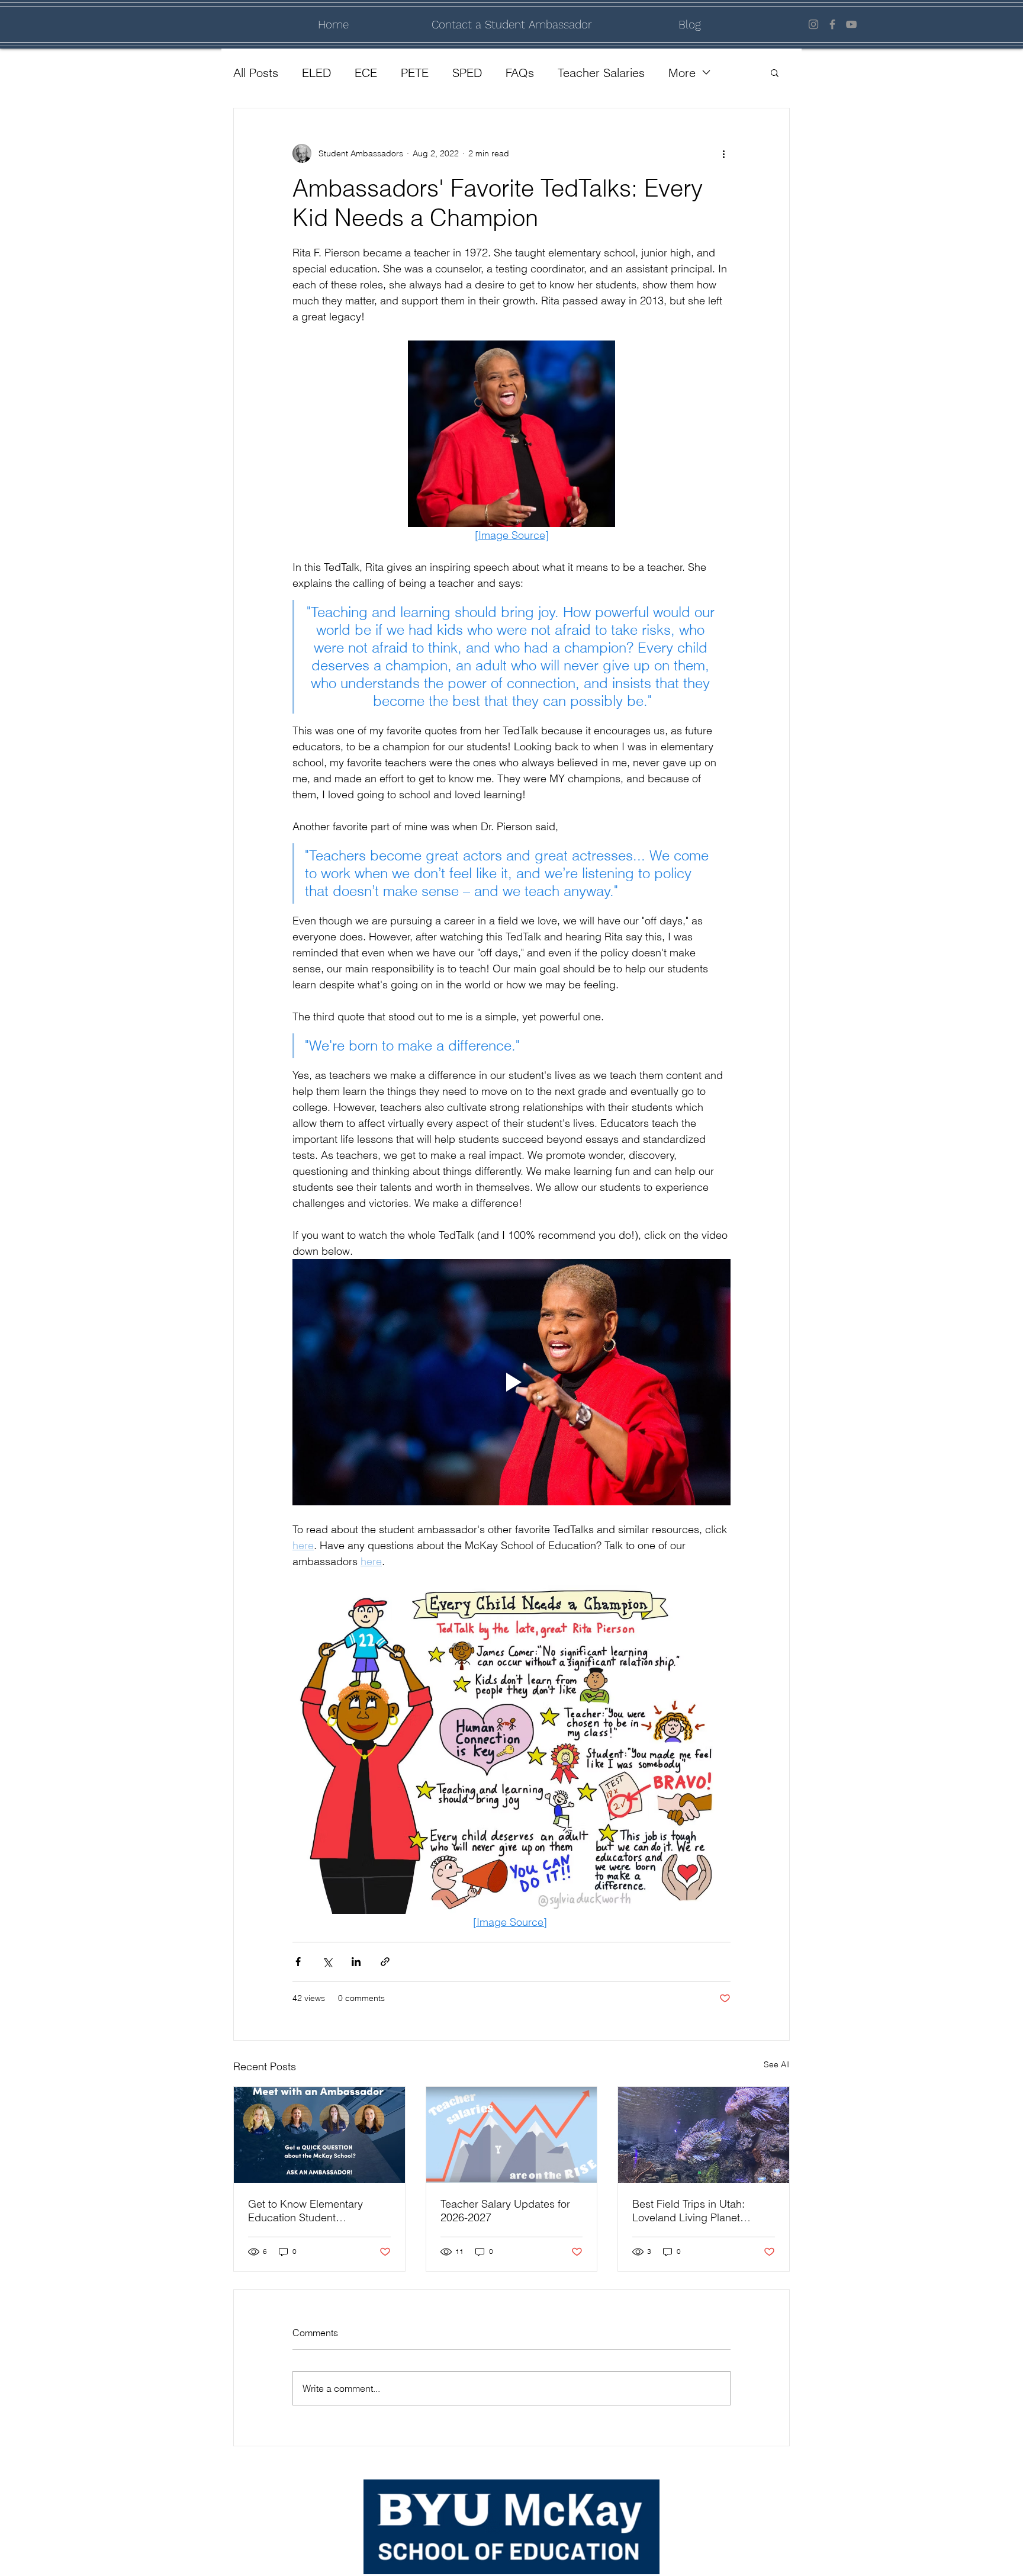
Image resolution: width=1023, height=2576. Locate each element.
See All (777, 2064)
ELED (316, 73)
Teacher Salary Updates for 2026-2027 (505, 2211)
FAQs (520, 73)
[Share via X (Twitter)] (327, 1962)
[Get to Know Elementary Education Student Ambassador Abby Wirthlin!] (319, 2135)
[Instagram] (813, 24)
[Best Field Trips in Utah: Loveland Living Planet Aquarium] (704, 2135)
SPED (467, 73)
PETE (415, 73)
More (682, 73)
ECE (366, 73)
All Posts (256, 73)
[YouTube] (851, 24)
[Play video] (511, 1382)
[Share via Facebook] (298, 1962)
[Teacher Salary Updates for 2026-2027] (512, 2135)
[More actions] (723, 153)
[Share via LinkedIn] (356, 1962)
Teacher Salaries (601, 73)
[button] (775, 72)
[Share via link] (385, 1962)
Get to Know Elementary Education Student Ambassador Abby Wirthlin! (313, 2211)
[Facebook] (832, 24)
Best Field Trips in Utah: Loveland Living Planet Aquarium (689, 2211)
